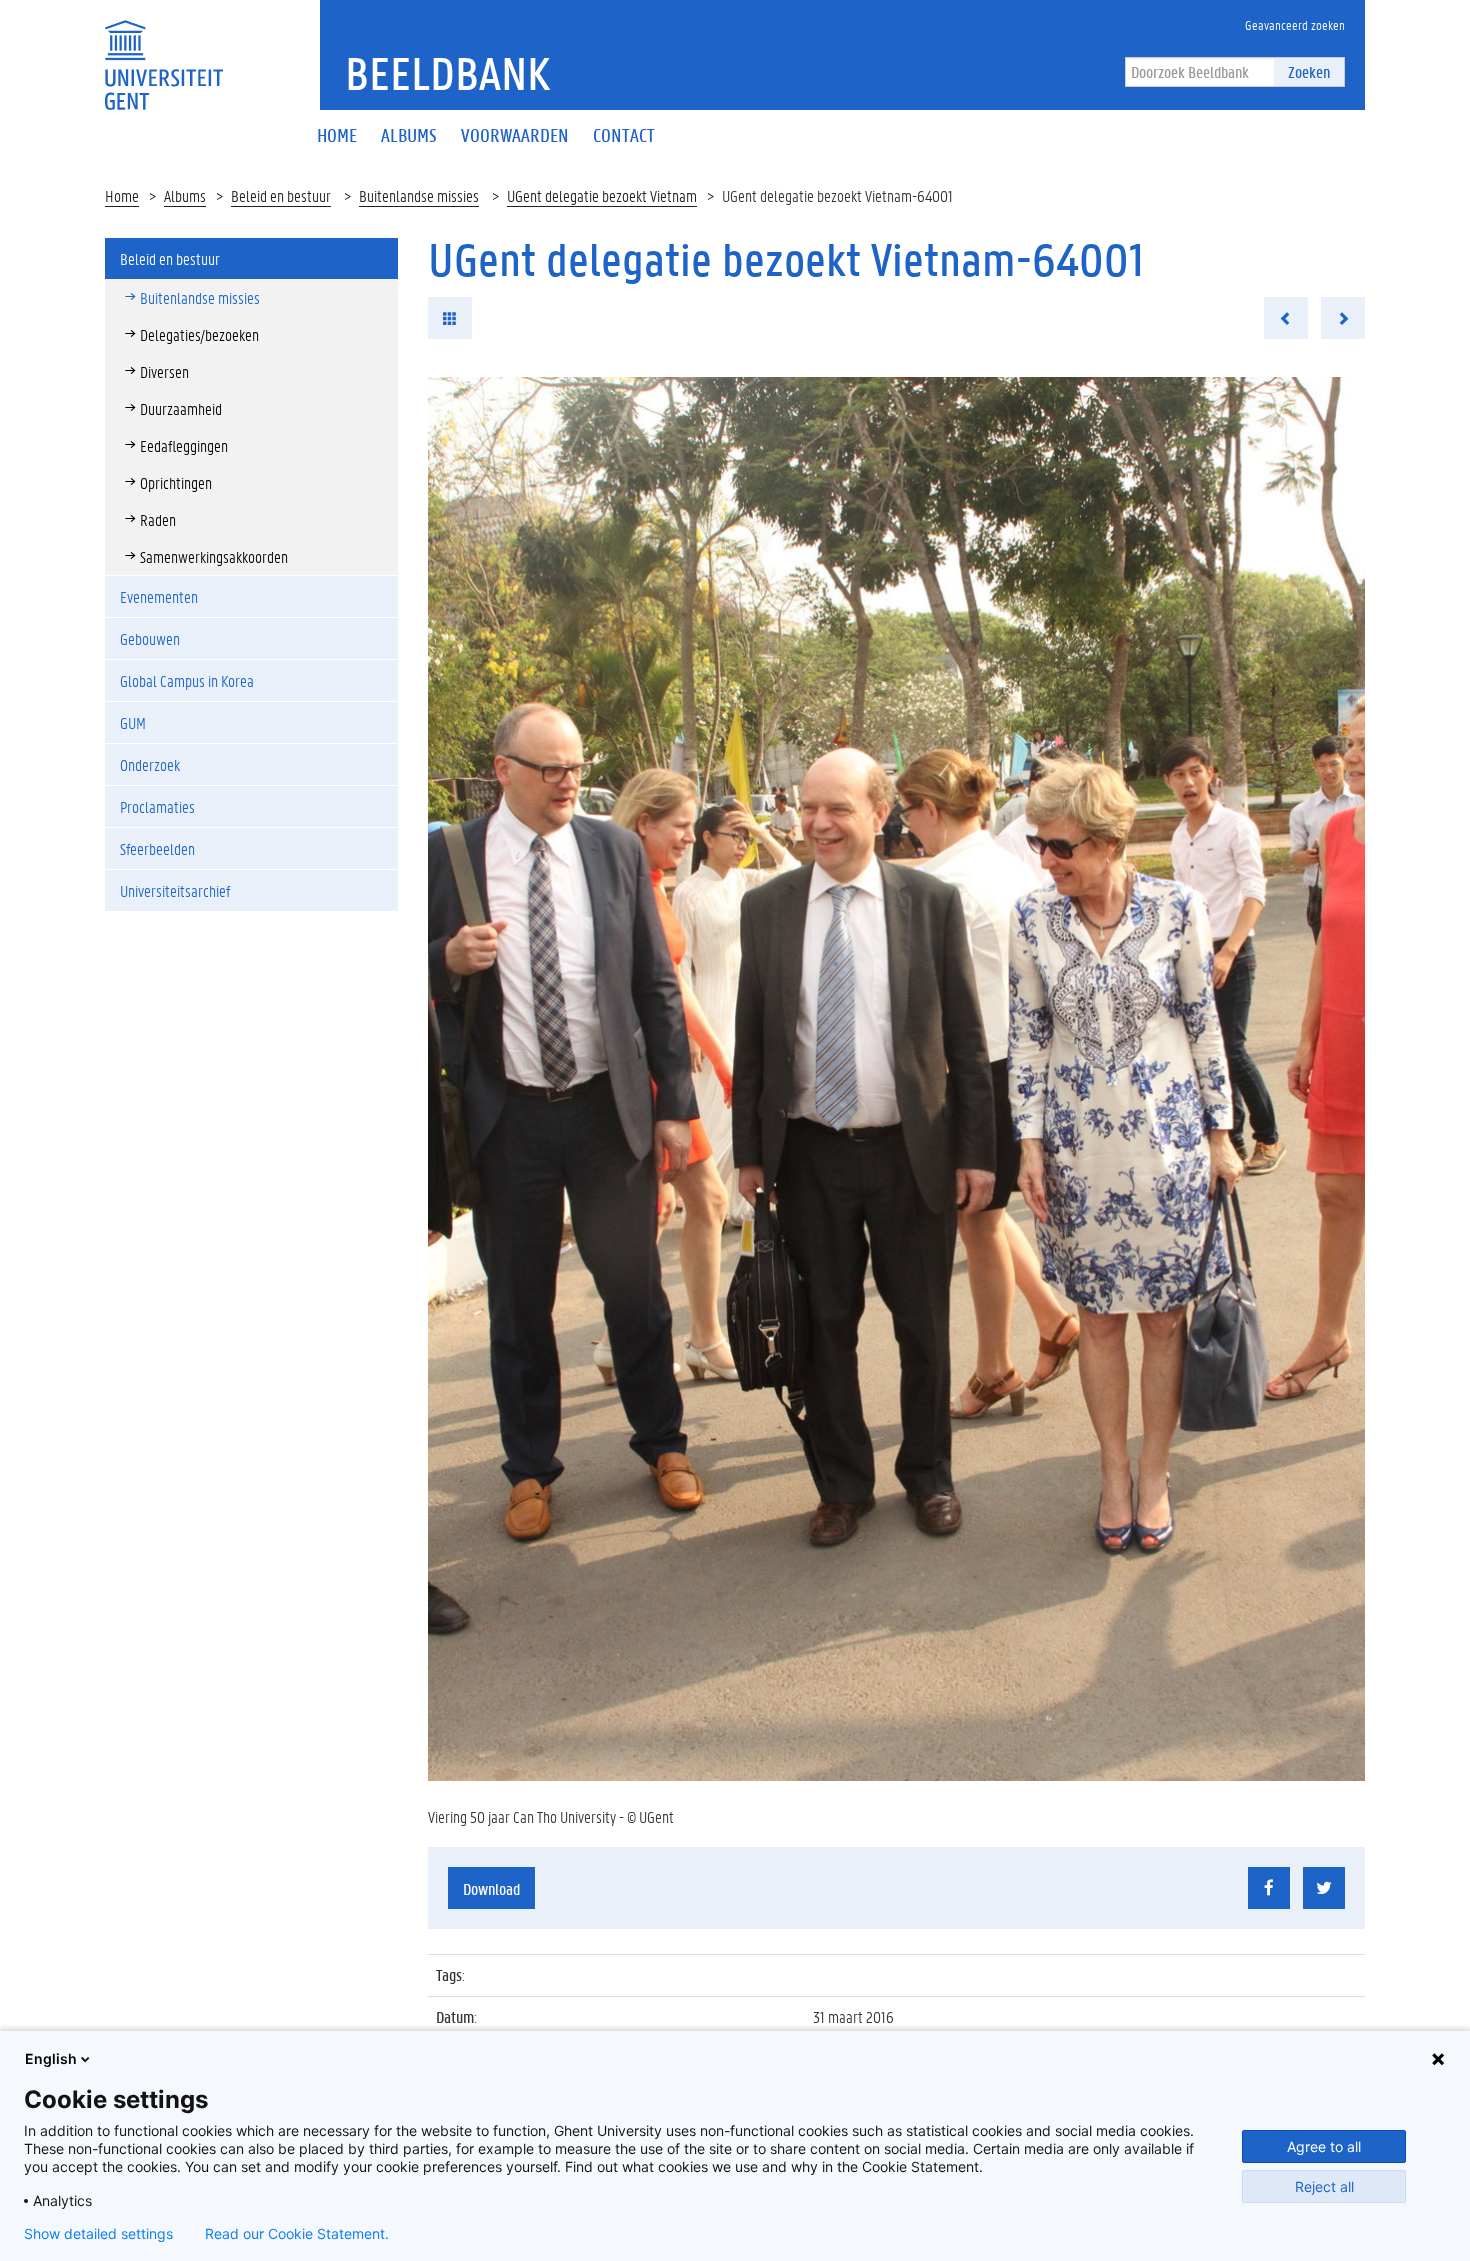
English (51, 2058)
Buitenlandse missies (419, 195)
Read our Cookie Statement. (297, 2234)
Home (122, 195)
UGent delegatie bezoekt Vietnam (602, 195)
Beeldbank (447, 73)
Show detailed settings (98, 2234)
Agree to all (1324, 2146)
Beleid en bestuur (281, 195)
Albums (185, 195)
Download (491, 1888)
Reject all (1324, 2186)
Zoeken (1309, 71)
